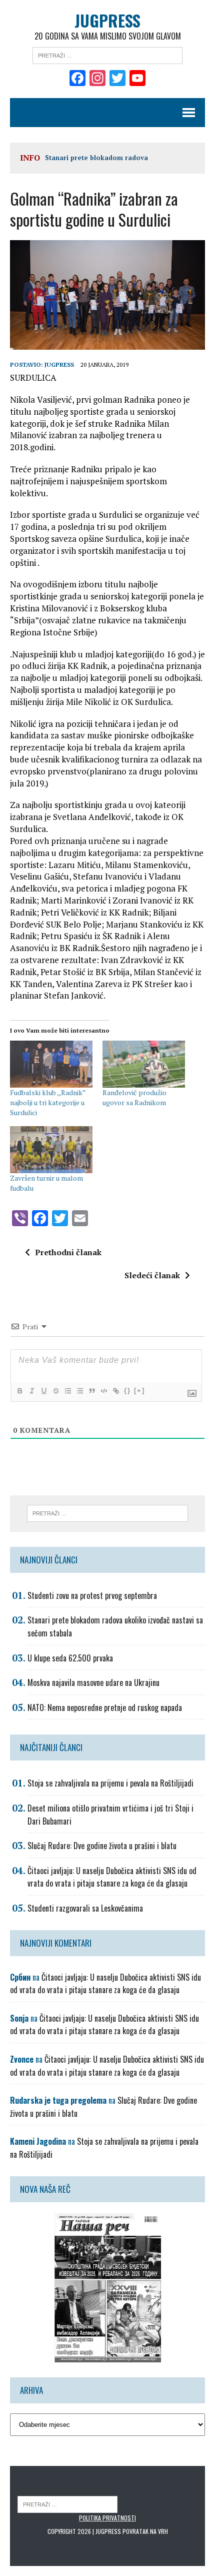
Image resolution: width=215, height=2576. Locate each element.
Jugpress (59, 364)
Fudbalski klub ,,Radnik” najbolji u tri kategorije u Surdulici (48, 1102)
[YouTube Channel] (137, 79)
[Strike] (55, 1391)
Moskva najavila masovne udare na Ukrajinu (93, 1682)
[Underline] (43, 1391)
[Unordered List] (79, 1391)
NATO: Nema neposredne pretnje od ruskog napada (105, 1707)
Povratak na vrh (145, 2531)
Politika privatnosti (107, 2518)
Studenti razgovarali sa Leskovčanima (85, 1908)
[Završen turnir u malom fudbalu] (51, 1150)
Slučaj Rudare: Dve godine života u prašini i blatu (102, 1846)
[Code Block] (103, 1391)
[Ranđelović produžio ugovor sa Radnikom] (144, 1064)
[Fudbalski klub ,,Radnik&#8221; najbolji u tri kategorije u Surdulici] (51, 1064)
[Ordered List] (67, 1391)
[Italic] (31, 1391)
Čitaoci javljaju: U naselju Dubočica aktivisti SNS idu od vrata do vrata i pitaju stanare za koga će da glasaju (112, 1877)
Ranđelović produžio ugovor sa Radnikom (134, 1097)
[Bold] (19, 1391)
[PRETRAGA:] (67, 2504)
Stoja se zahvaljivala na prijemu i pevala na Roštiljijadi (110, 1783)
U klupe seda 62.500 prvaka (70, 1658)
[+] (139, 1391)
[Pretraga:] (107, 55)
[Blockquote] (91, 1391)
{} (127, 1391)
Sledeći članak (152, 1275)
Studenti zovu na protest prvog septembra (92, 1595)
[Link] (115, 1391)
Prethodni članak (68, 1252)
